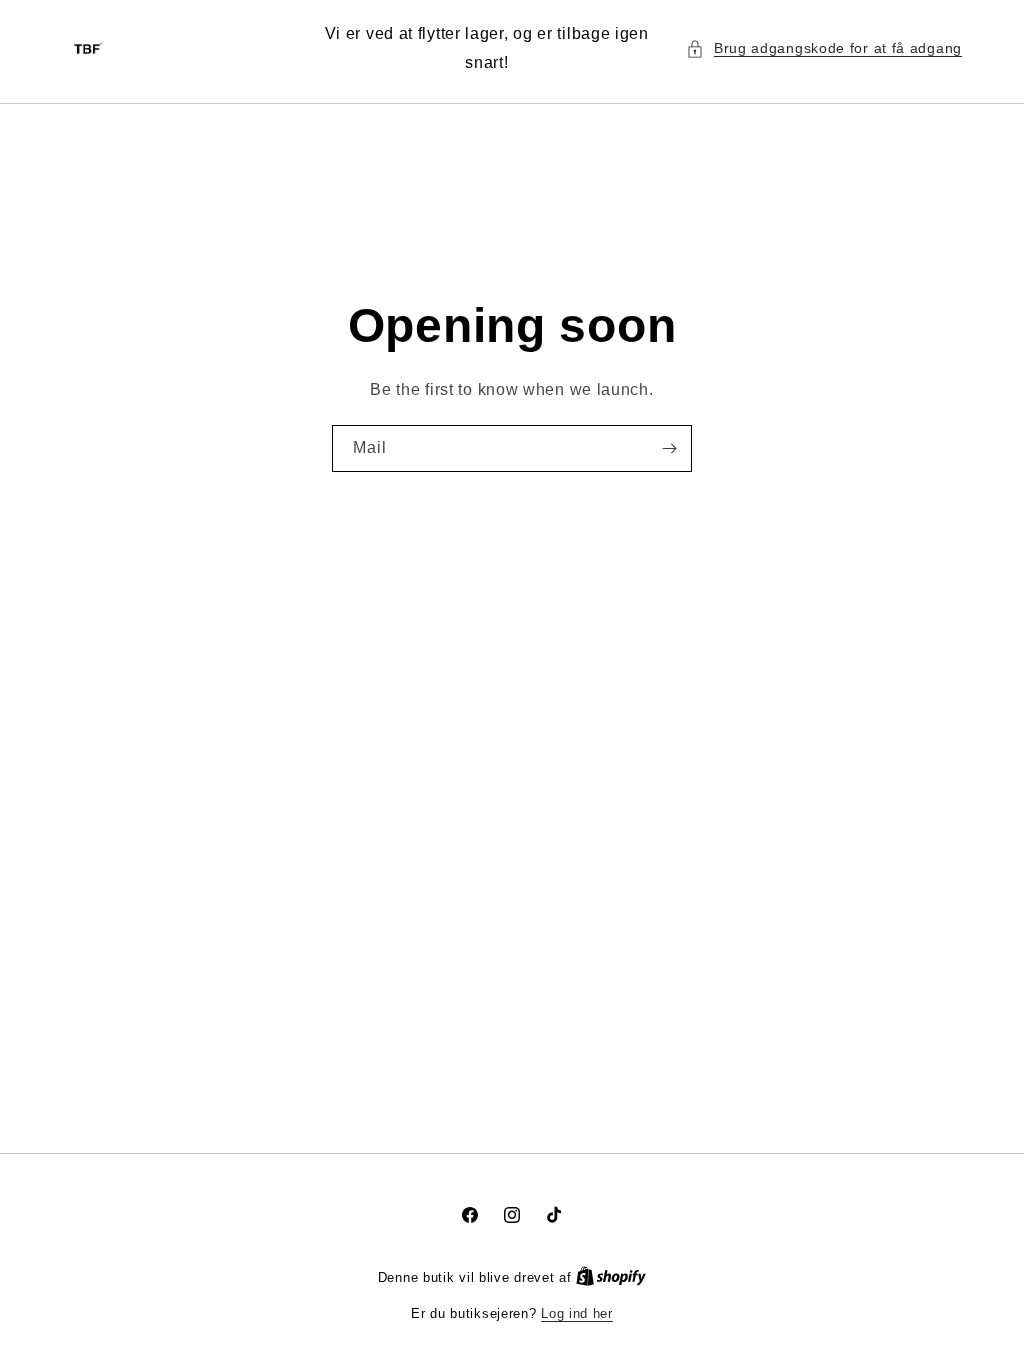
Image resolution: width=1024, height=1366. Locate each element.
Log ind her (577, 1313)
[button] (824, 48)
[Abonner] (669, 447)
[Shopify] (611, 1277)
